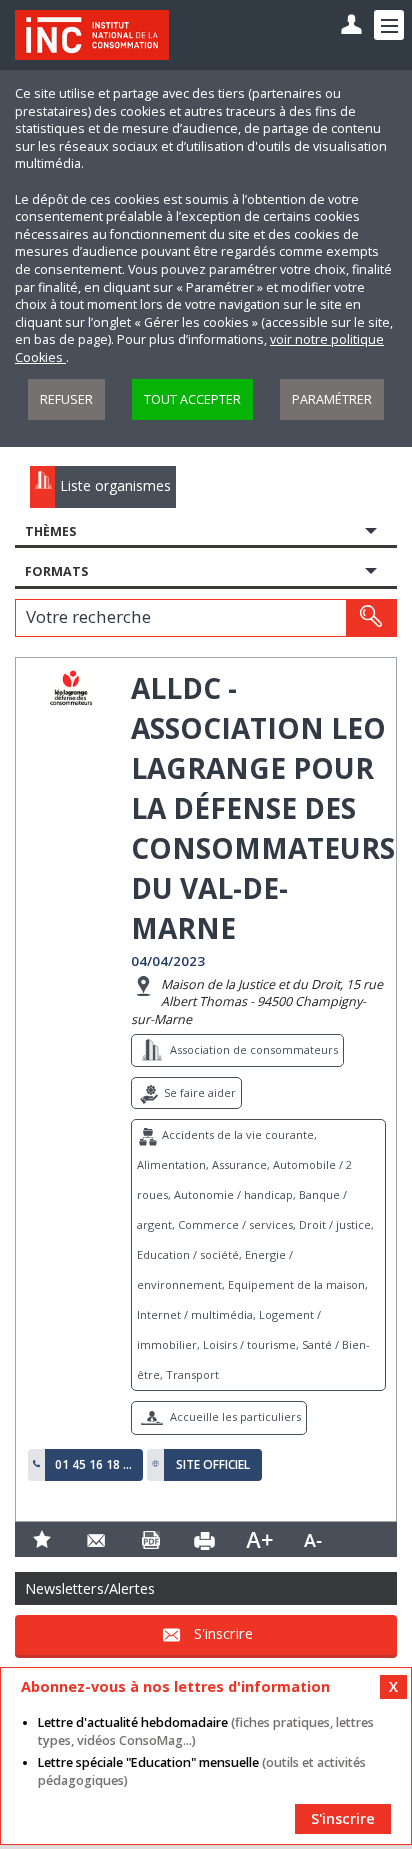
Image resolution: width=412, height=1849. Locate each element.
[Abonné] (351, 25)
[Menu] (389, 25)
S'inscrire (223, 1633)
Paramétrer (332, 399)
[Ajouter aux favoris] (42, 1539)
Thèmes (50, 531)
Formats (56, 571)
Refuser (66, 399)
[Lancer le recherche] (371, 618)
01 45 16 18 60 (94, 1465)
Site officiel (213, 1465)
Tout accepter (192, 399)
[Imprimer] (205, 1539)
